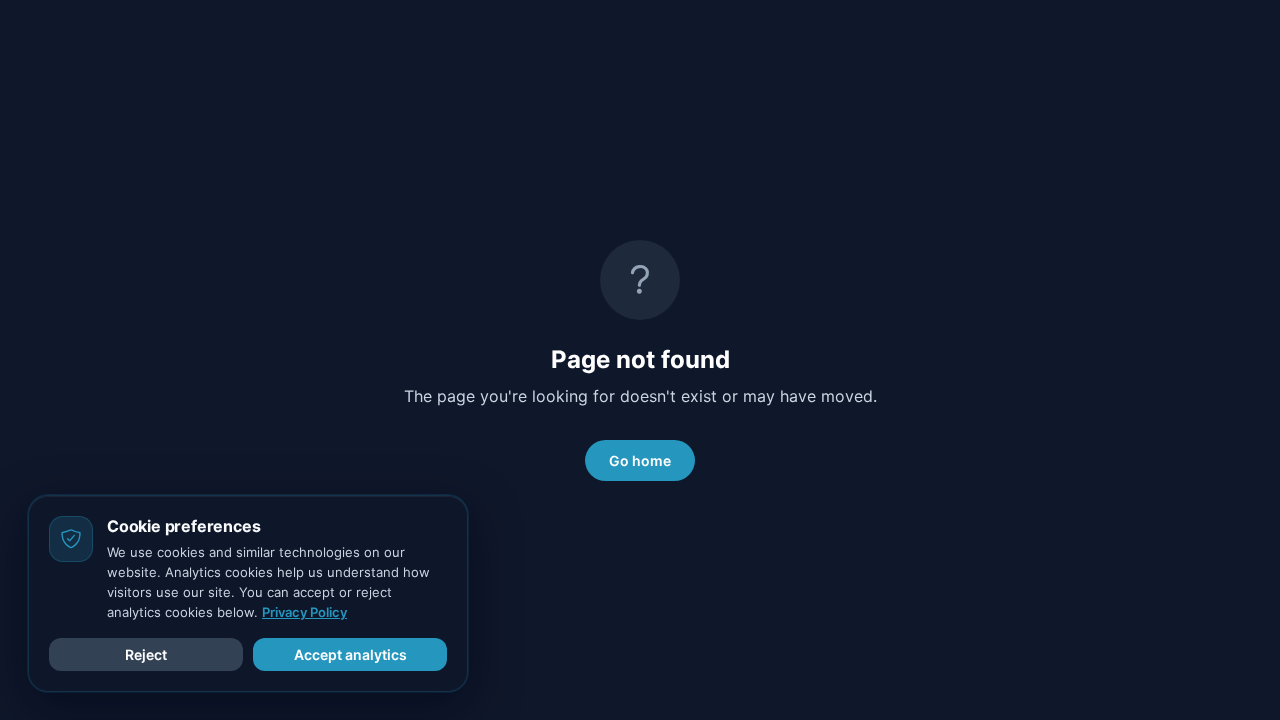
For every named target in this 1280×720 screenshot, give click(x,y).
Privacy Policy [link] (304, 612)
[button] (146, 654)
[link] (640, 460)
